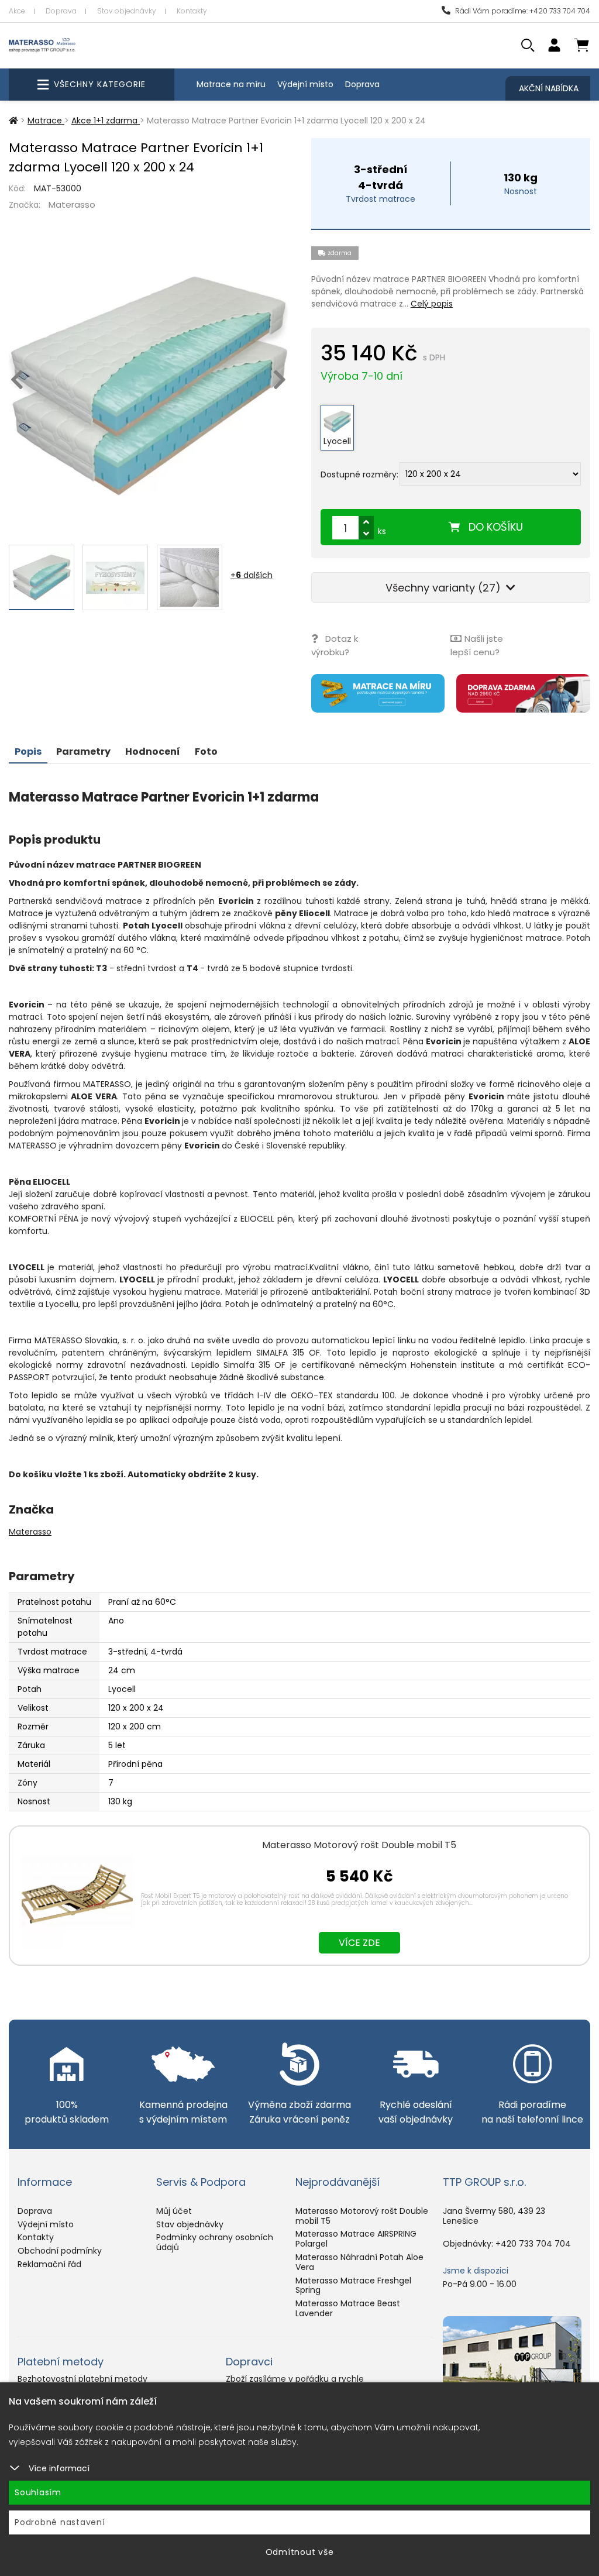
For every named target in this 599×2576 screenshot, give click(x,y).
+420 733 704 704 (533, 2244)
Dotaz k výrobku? (335, 645)
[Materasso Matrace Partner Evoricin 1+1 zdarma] (148, 386)
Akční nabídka (549, 88)
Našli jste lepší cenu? (477, 645)
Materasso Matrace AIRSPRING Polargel (356, 2239)
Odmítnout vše (300, 2552)
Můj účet (174, 2211)
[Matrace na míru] (378, 693)
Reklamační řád (49, 2264)
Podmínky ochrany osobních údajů (215, 2242)
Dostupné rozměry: (359, 474)
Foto (206, 752)
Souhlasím (38, 2492)
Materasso (72, 204)
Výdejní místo (305, 84)
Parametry (83, 752)
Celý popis (432, 304)
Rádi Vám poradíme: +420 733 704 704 (522, 11)
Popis (28, 752)
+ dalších (252, 575)
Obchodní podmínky (60, 2251)
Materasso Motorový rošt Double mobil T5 (359, 1845)
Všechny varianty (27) (445, 588)
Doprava (61, 11)
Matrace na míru (231, 84)
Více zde (359, 1943)
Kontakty (192, 11)
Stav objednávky (127, 11)
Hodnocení (153, 752)
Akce (17, 11)
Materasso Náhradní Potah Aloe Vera (359, 2262)
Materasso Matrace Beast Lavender (348, 2308)
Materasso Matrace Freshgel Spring (353, 2286)
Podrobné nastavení (60, 2522)
